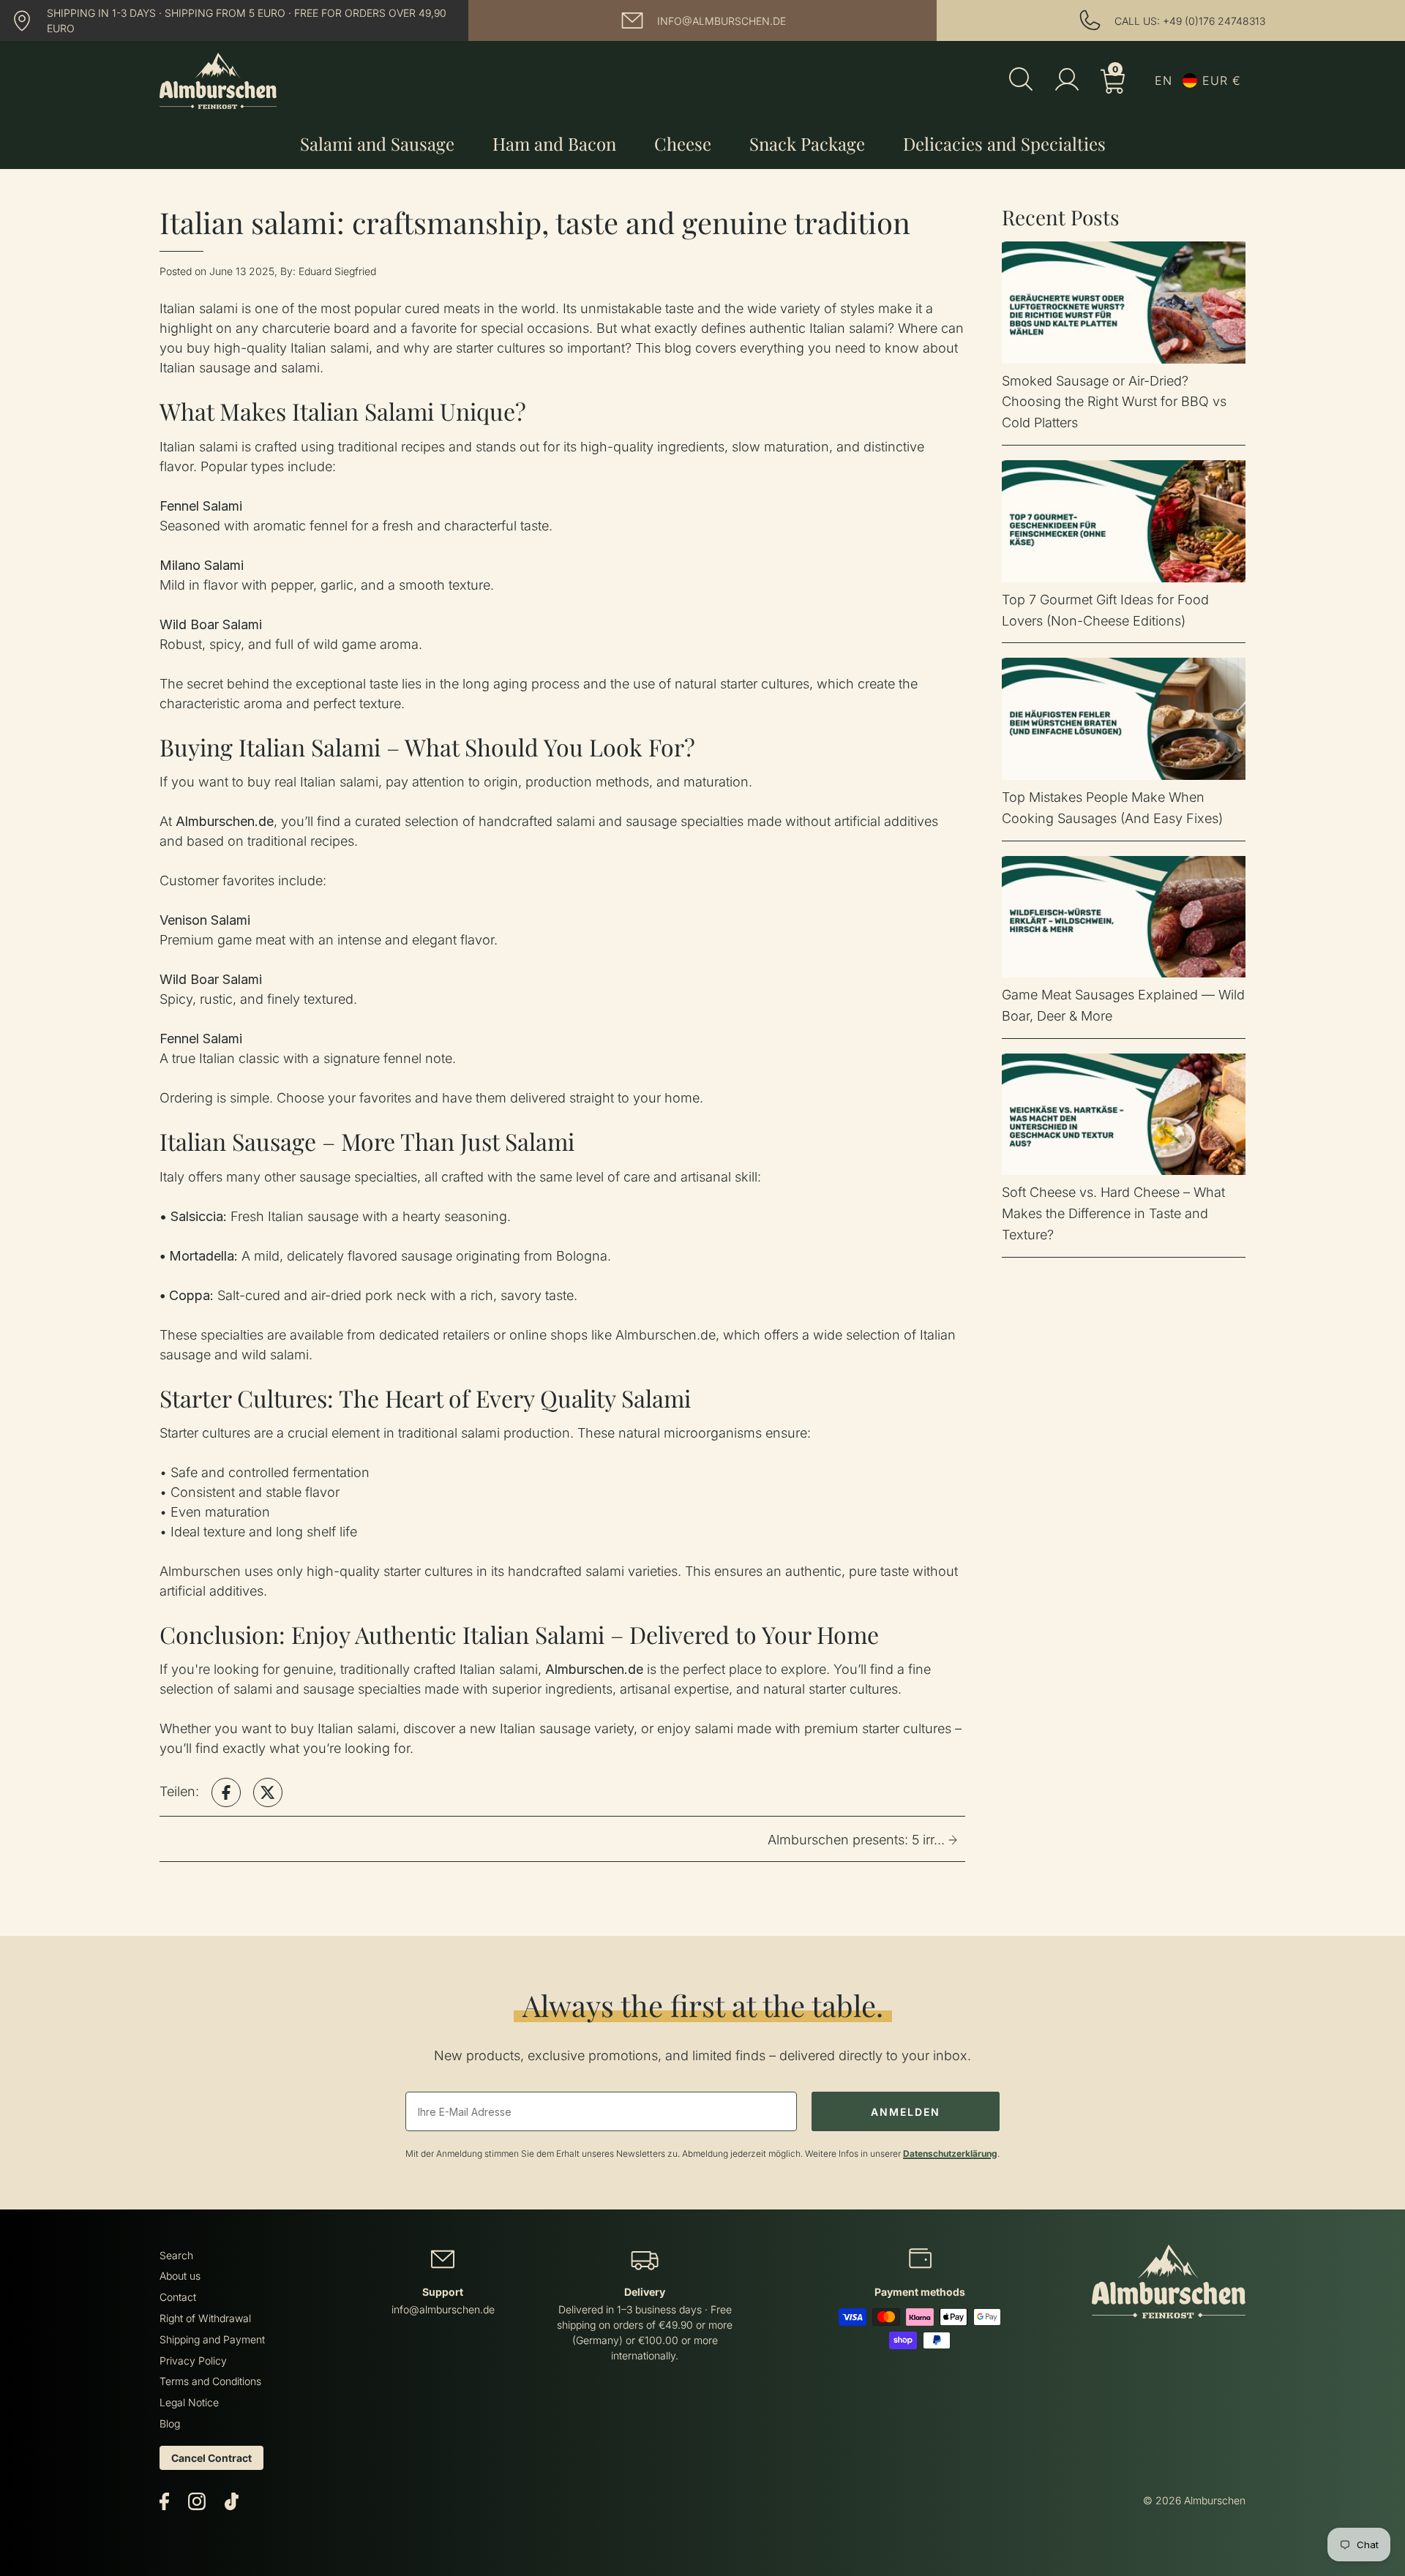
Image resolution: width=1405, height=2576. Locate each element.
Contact (178, 2297)
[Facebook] (164, 2500)
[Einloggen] (1067, 80)
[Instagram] (197, 2500)
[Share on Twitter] (268, 1792)
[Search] (1022, 81)
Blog (170, 2423)
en (1164, 80)
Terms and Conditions (210, 2381)
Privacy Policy (193, 2361)
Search (176, 2255)
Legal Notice (189, 2402)
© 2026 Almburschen (1194, 2500)
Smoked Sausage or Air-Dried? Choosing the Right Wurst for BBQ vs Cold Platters (1114, 402)
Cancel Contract (211, 2458)
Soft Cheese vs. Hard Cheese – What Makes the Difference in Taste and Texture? (1113, 1213)
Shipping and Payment (212, 2339)
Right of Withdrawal (205, 2318)
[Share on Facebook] (226, 1792)
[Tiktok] (232, 2500)
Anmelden (906, 2112)
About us (180, 2276)
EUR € (1222, 80)
